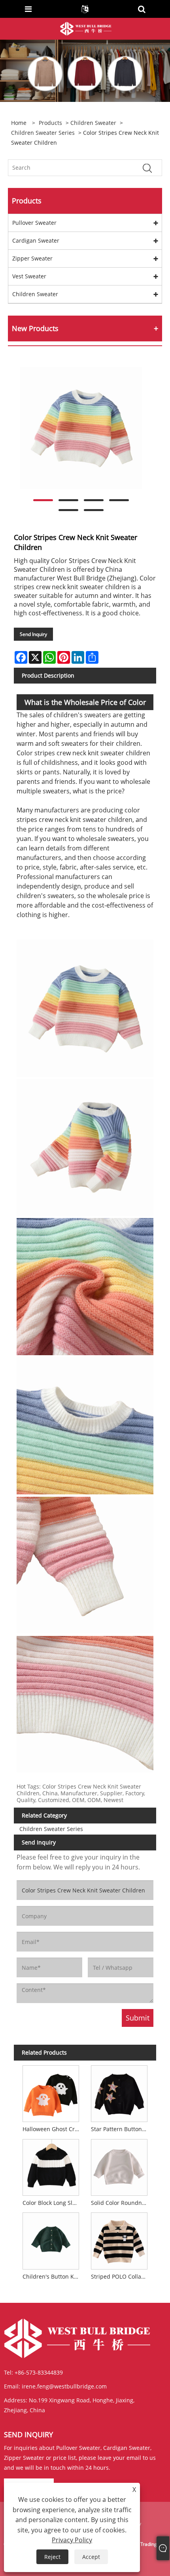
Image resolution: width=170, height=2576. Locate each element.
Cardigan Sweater (36, 240)
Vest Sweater (29, 276)
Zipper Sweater (32, 258)
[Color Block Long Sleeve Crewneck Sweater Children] (51, 2166)
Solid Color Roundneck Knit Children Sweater (121, 2203)
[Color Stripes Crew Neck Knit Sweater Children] (81, 428)
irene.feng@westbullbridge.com (64, 2386)
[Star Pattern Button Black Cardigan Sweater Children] (119, 2092)
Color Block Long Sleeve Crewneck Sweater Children (52, 2203)
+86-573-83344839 (39, 2372)
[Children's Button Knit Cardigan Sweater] (51, 2240)
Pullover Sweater (34, 223)
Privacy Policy (72, 2540)
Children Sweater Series (43, 133)
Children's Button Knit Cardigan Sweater (52, 2276)
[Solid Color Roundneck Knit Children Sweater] (119, 2166)
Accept (91, 2557)
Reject (52, 2557)
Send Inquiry (33, 634)
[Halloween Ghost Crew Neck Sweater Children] (51, 2092)
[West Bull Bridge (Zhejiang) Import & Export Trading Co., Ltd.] (86, 28)
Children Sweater (93, 123)
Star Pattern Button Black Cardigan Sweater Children (121, 2129)
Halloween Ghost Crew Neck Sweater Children (52, 2129)
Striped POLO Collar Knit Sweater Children (121, 2276)
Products (50, 123)
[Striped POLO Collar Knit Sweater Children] (119, 2240)
